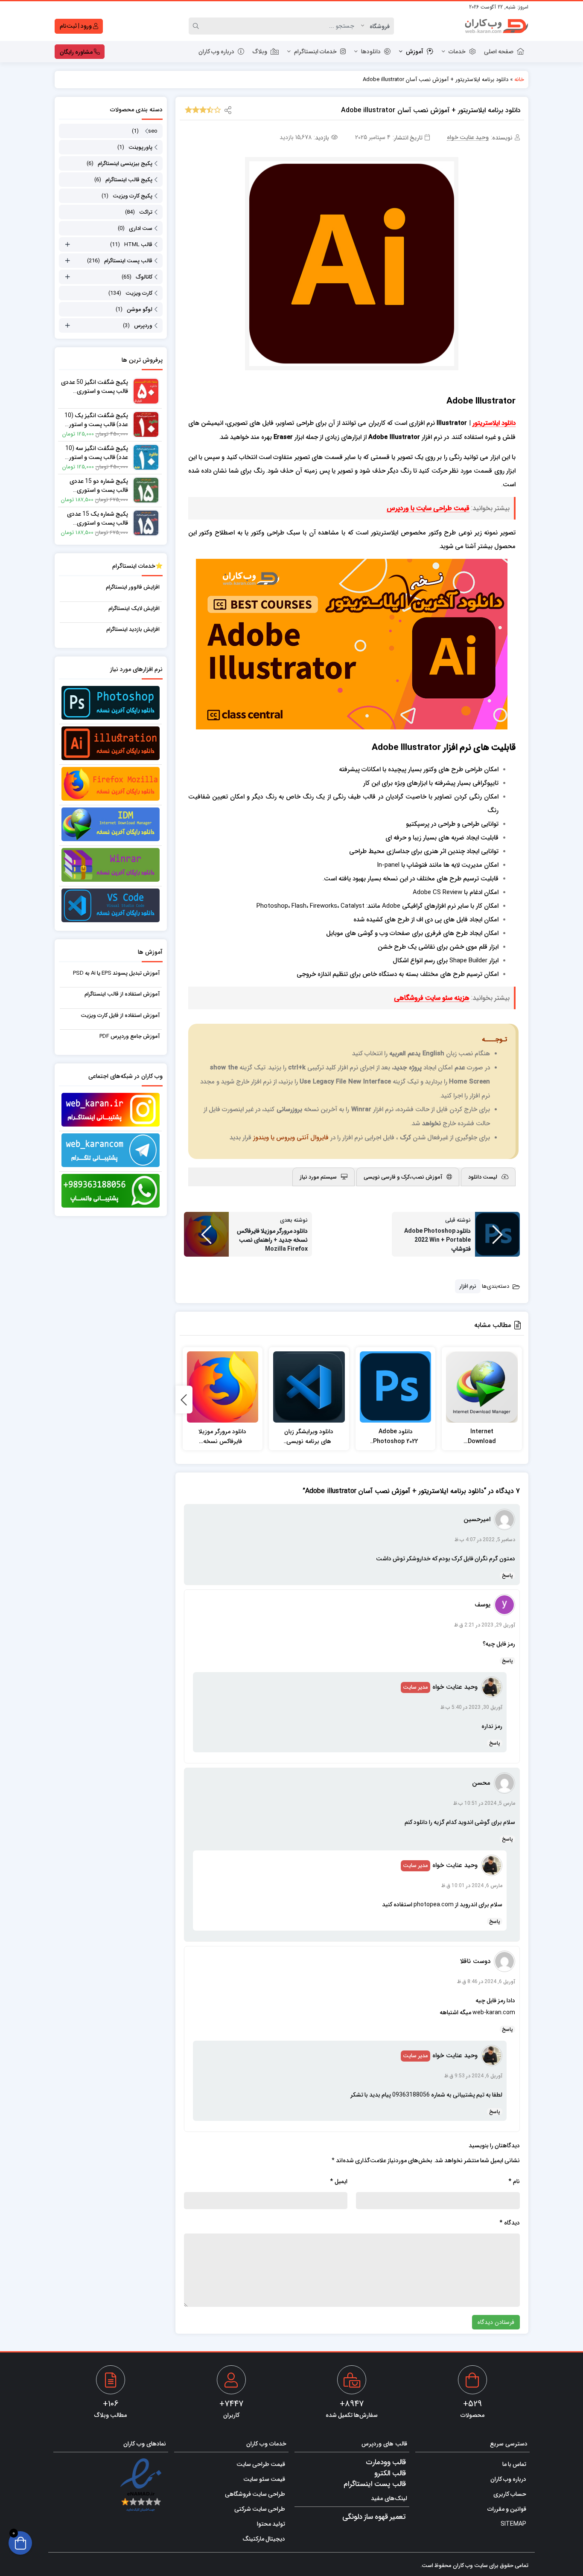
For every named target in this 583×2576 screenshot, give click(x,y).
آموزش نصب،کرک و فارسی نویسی (403, 1177)
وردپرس (143, 325)
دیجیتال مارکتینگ (264, 2538)
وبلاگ (260, 51)
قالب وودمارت (386, 2462)
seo (153, 131)
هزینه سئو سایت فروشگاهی (432, 998)
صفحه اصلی (499, 51)
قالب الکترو (390, 2473)
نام (514, 2181)
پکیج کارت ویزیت (133, 196)
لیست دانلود (483, 1177)
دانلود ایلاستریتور (494, 423)
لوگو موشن (140, 309)
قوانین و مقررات (507, 2509)
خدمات (457, 51)
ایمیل (339, 2181)
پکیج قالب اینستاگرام (129, 179)
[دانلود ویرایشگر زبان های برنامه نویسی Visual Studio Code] (309, 1387)
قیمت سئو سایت (264, 2479)
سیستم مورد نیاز (318, 1177)
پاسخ (507, 1575)
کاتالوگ (144, 277)
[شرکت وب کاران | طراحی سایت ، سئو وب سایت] (496, 26)
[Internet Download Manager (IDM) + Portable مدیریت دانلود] (482, 1387)
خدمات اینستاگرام (315, 51)
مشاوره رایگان (77, 52)
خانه (519, 79)
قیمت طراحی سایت (261, 2464)
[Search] (197, 26)
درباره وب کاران (216, 51)
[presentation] (184, 1400)
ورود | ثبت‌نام (76, 26)
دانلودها (371, 51)
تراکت (146, 212)
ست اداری (141, 228)
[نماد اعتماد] (141, 2485)
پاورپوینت (140, 147)
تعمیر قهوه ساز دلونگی (374, 2516)
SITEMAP (513, 2524)
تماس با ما (514, 2464)
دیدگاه (510, 2223)
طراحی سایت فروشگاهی (255, 2494)
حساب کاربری (510, 2494)
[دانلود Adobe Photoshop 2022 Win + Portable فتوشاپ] (396, 1387)
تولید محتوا (271, 2524)
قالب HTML (138, 244)
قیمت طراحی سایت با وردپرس (428, 508)
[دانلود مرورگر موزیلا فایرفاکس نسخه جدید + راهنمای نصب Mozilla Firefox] (223, 1387)
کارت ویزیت (139, 293)
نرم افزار (468, 1286)
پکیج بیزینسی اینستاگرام (125, 163)
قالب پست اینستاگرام (128, 260)
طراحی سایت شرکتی (260, 2509)
